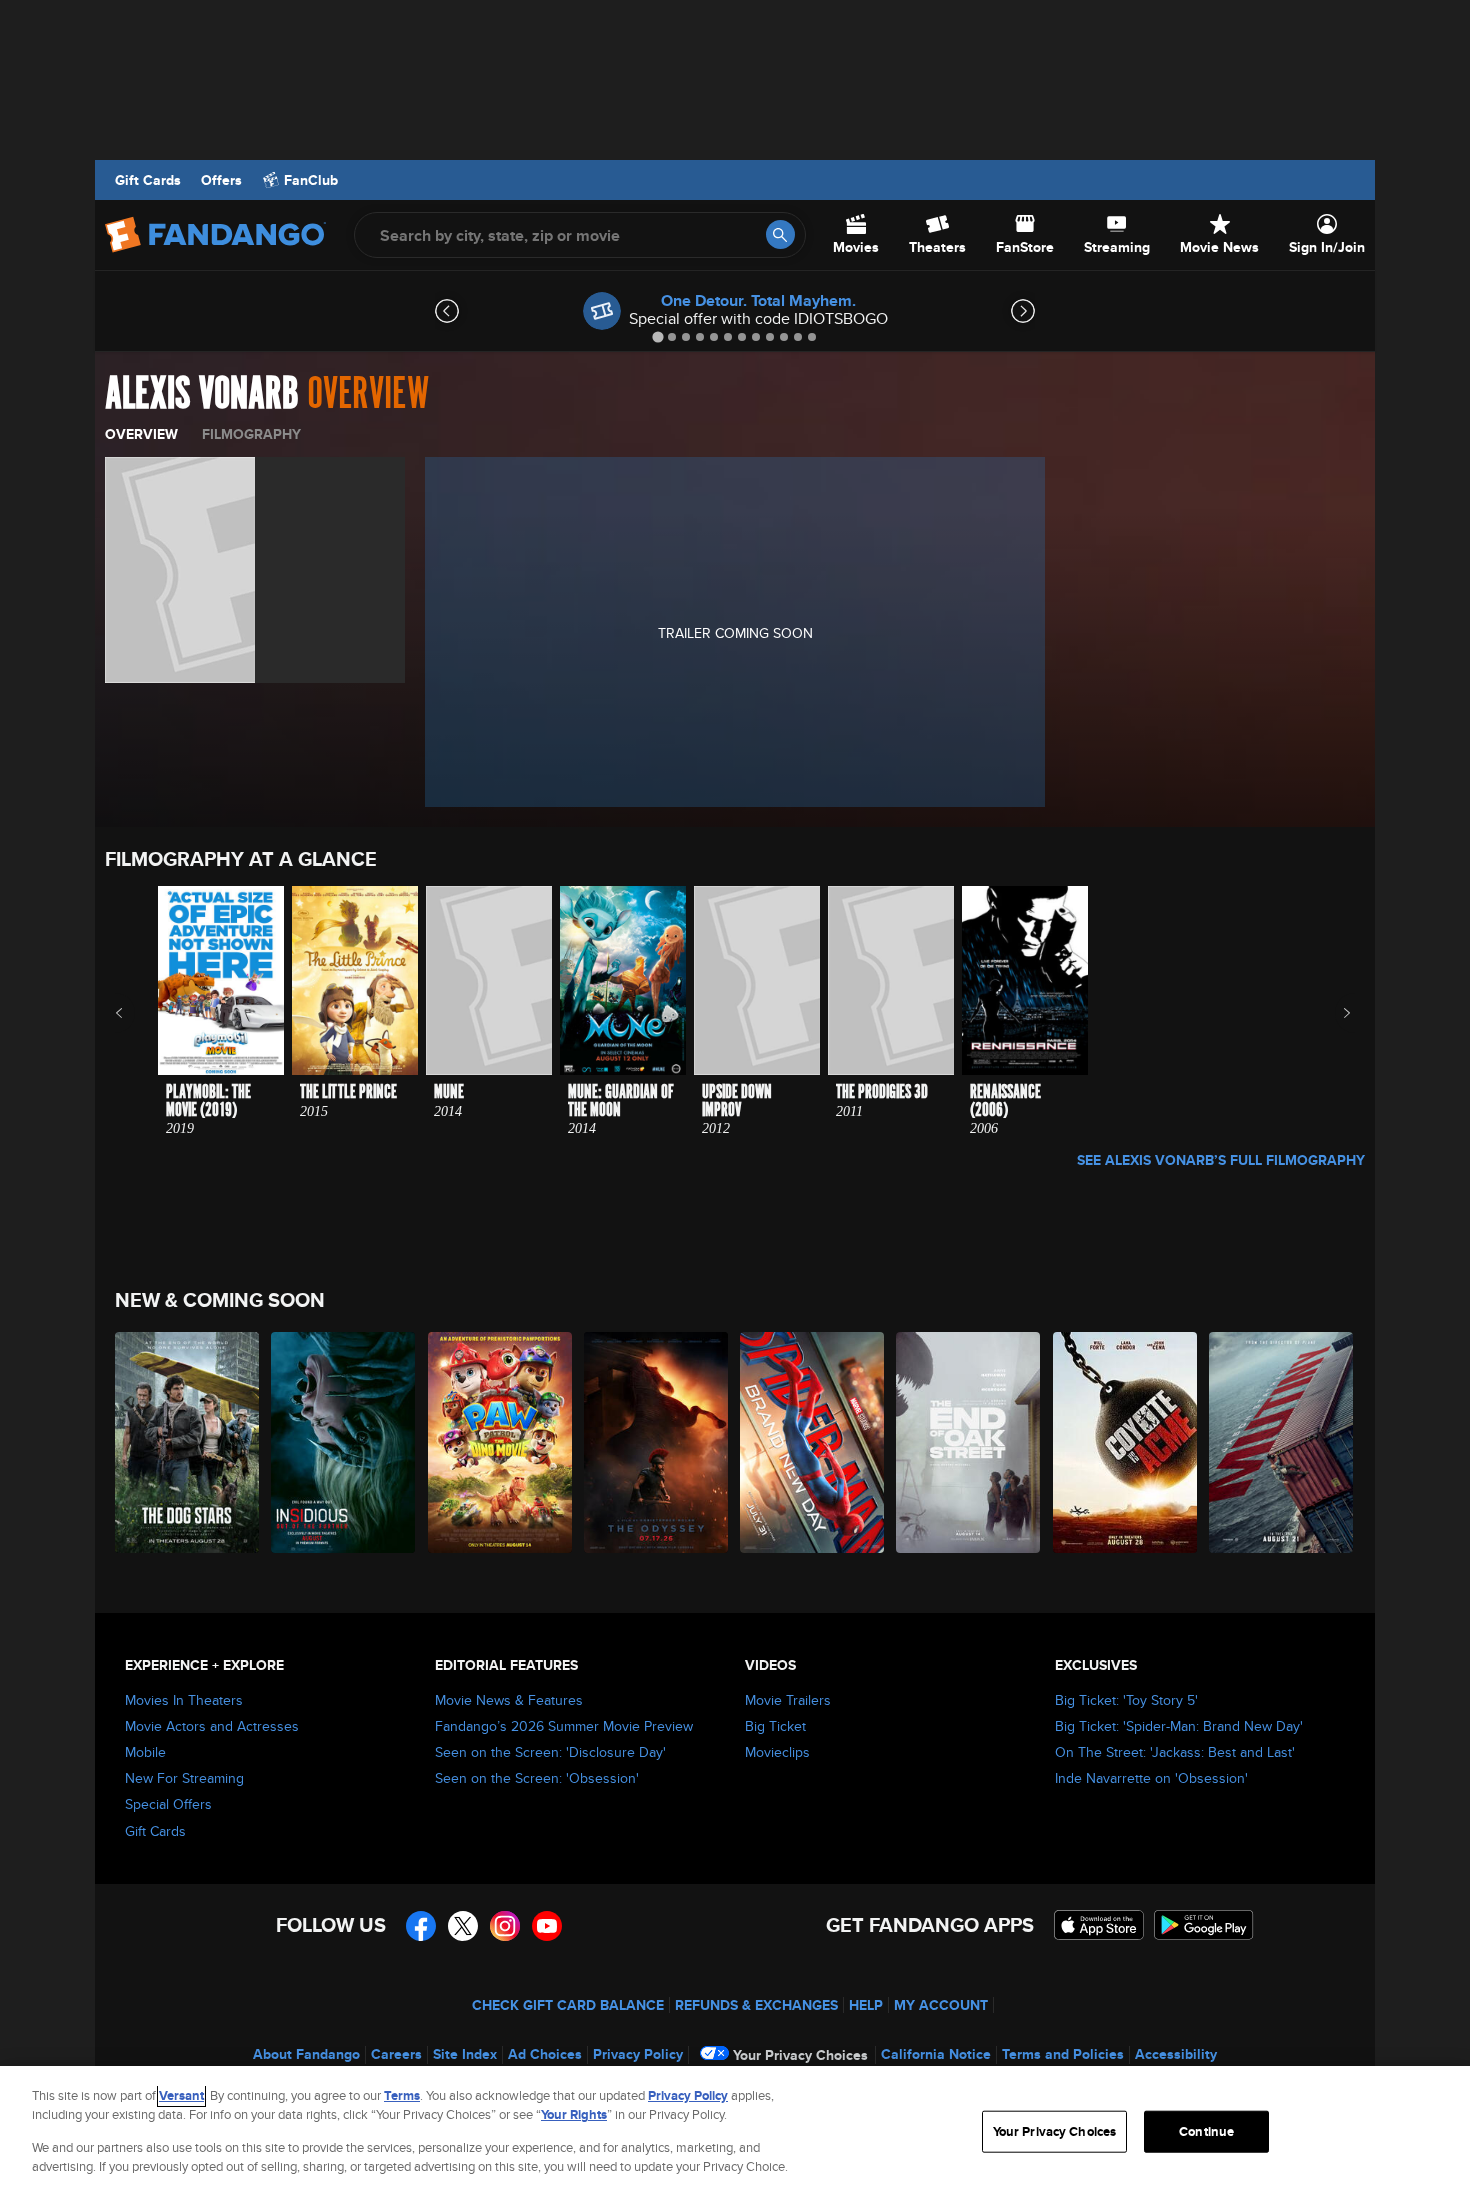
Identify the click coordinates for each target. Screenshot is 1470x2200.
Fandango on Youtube (547, 1926)
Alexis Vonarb (202, 394)
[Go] (780, 234)
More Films (1333, 1013)
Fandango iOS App (1099, 1925)
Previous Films (136, 1013)
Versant (181, 2095)
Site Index (465, 2054)
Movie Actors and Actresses (212, 1726)
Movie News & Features (509, 1700)
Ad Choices (545, 2054)
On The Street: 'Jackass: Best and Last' (1175, 1752)
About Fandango (306, 2054)
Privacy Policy (638, 2054)
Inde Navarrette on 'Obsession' (1151, 1778)
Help (866, 2005)
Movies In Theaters (184, 1700)
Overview (141, 434)
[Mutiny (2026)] (1282, 1442)
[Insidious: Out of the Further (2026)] (344, 1442)
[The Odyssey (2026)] (657, 1442)
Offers (221, 180)
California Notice (936, 2054)
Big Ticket (775, 1726)
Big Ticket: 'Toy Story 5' (1126, 1700)
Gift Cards (148, 180)
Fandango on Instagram (505, 1926)
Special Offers (168, 1804)
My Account (941, 2005)
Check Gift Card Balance (568, 2005)
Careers (396, 2054)
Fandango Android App (1204, 1925)
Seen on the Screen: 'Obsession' (537, 1778)
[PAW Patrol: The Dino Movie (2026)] (501, 1442)
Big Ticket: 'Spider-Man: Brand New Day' (1179, 1726)
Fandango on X (463, 1926)
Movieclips (777, 1752)
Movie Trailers (788, 1700)
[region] (735, 2133)
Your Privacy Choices (800, 2055)
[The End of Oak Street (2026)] (969, 1442)
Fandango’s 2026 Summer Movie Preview (564, 1726)
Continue (1206, 2131)
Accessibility (1176, 2054)
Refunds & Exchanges (756, 2005)
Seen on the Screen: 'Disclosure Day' (550, 1752)
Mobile (145, 1752)
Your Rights (574, 2114)
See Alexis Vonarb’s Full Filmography (1221, 1160)
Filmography (251, 434)
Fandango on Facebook (421, 1926)
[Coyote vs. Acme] (1126, 1442)
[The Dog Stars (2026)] (188, 1442)
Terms (402, 2095)
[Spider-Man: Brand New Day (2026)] (813, 1442)
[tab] (657, 336)
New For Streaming (184, 1778)
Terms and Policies (1063, 2054)
